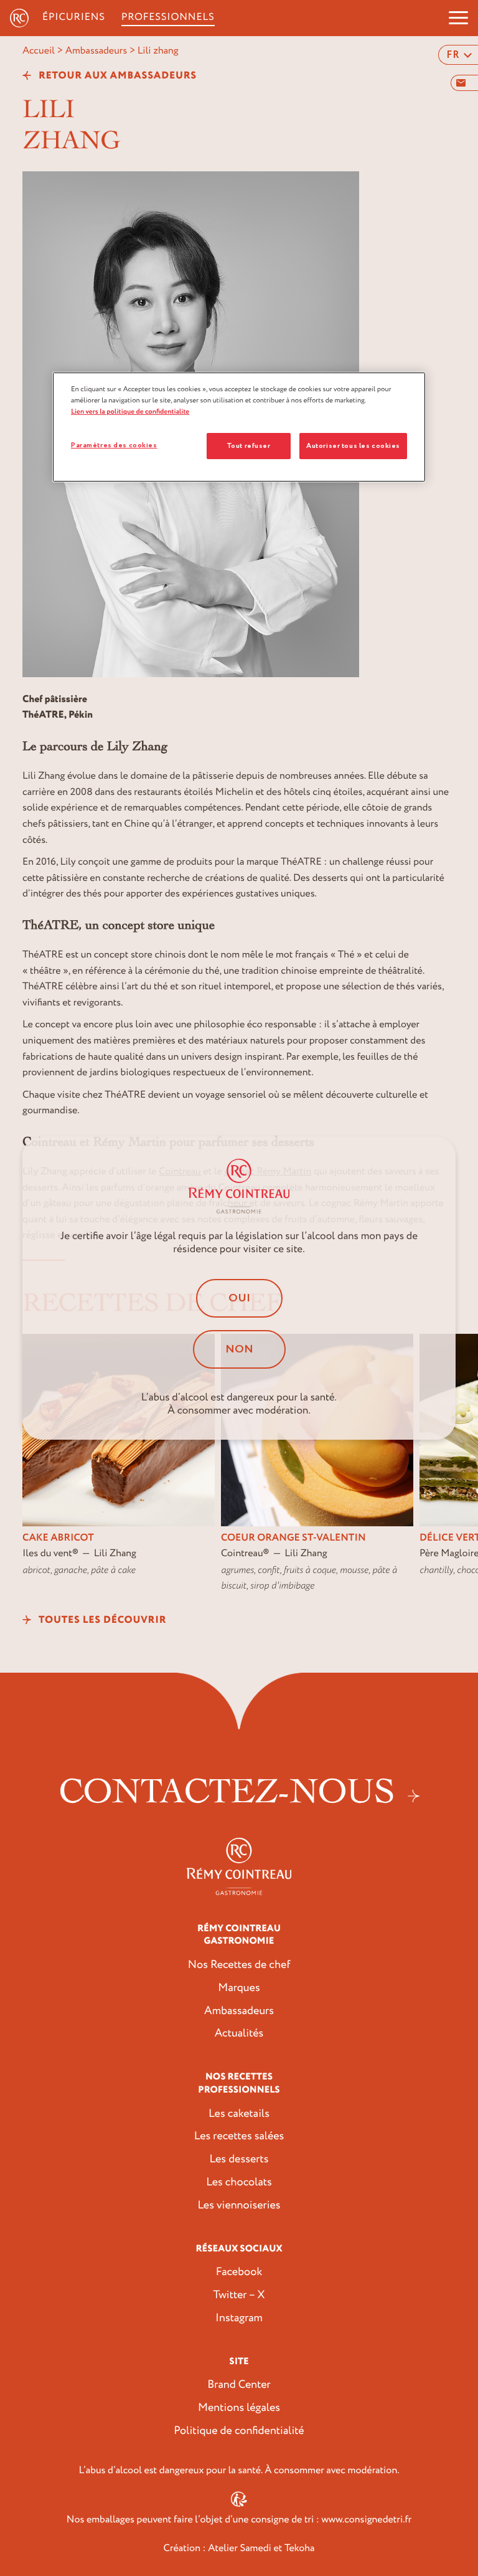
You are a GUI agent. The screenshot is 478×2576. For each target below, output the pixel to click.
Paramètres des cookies (114, 445)
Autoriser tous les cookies (353, 446)
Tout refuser (249, 446)
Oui (239, 1298)
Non (239, 1349)
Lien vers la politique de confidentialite (130, 411)
